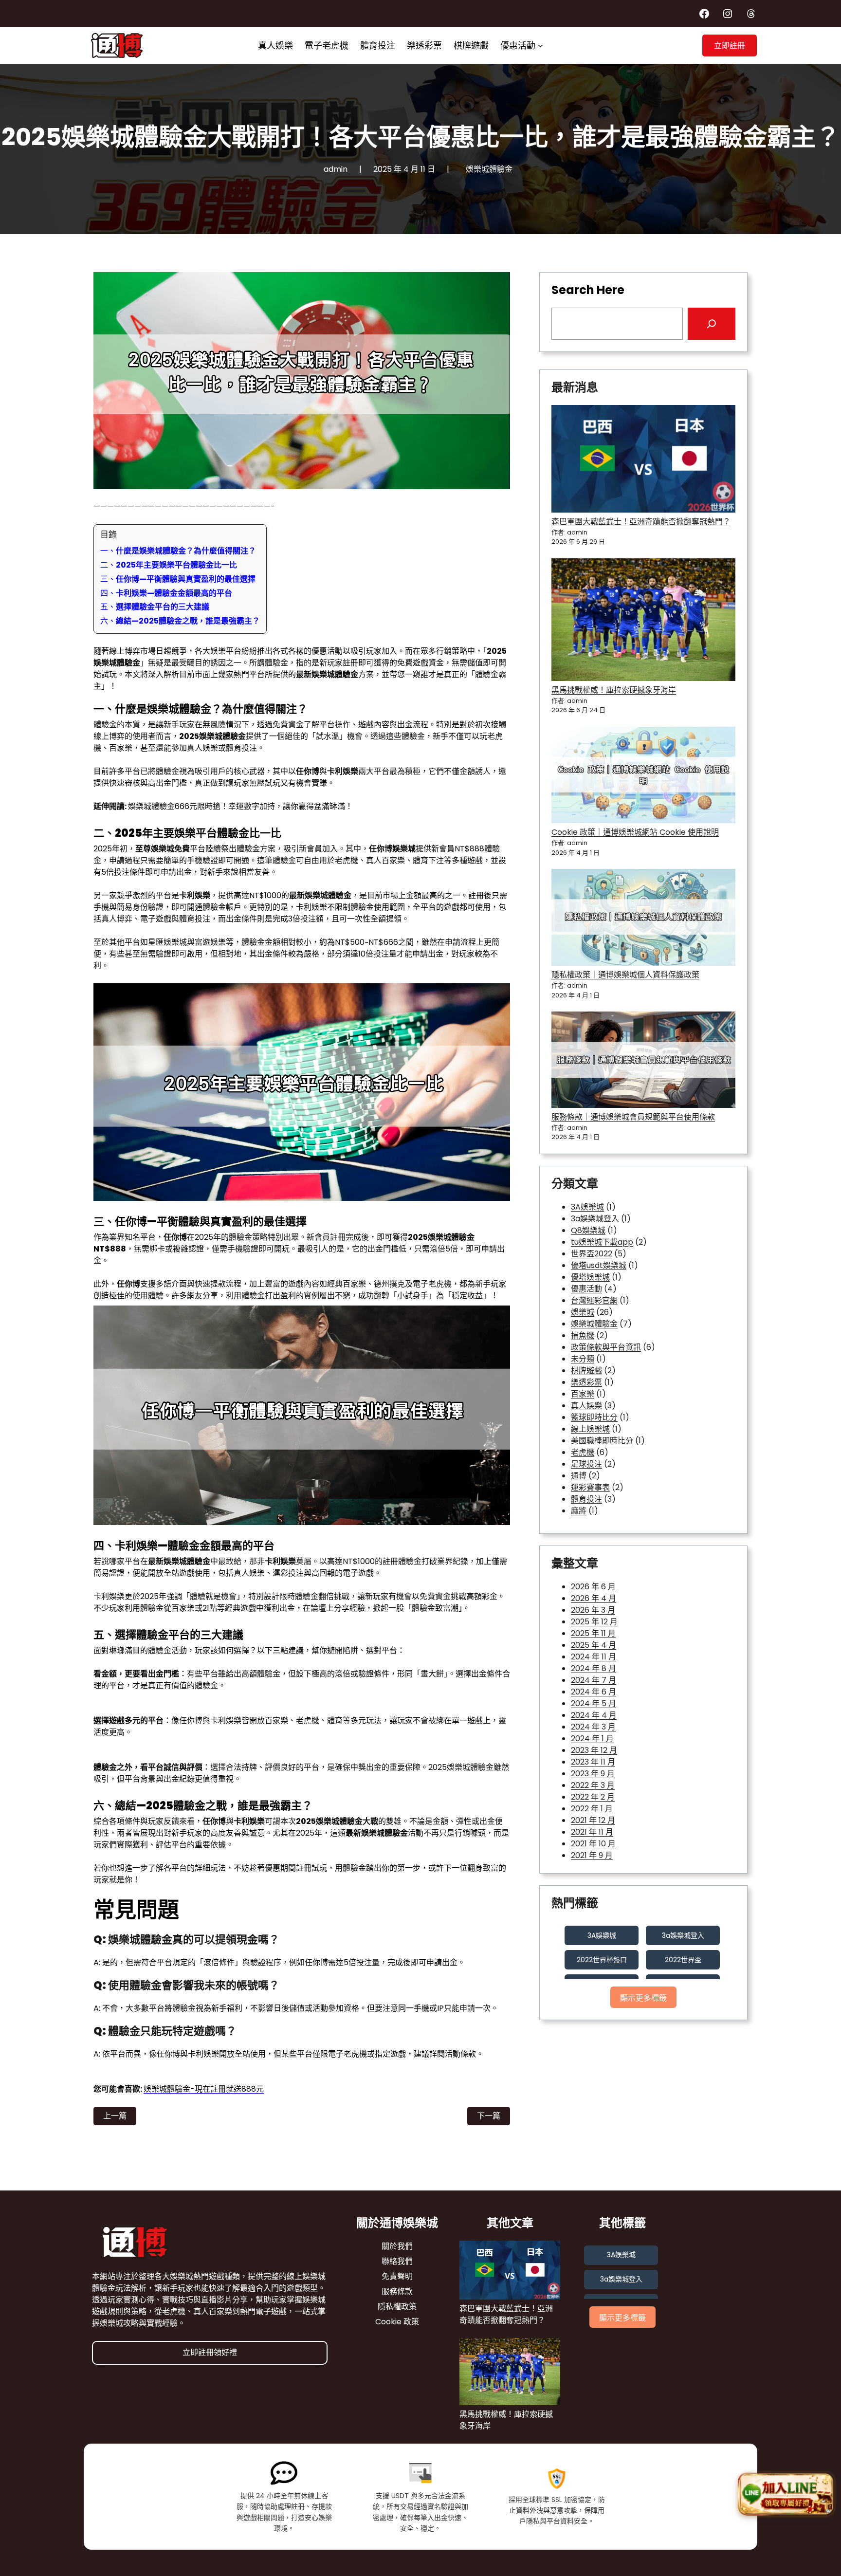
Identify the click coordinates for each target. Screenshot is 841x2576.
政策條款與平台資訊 (606, 1347)
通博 (579, 1476)
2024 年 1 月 (592, 1739)
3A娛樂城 (587, 1207)
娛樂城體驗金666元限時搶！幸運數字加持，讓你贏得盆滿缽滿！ (240, 806)
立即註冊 (730, 46)
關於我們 (397, 2246)
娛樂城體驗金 (489, 169)
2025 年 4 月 (594, 1645)
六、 (180, 621)
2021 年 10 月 (593, 1844)
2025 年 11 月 (593, 1633)
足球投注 (586, 1464)
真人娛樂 (586, 1406)
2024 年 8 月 (594, 1668)
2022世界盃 (683, 1960)
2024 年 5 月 (594, 1703)
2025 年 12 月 (594, 1622)
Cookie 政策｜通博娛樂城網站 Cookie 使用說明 (635, 832)
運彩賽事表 (590, 1487)
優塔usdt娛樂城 (599, 1265)
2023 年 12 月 (594, 1750)
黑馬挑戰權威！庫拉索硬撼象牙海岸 (614, 690)
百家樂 (583, 1394)
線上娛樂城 (590, 1429)
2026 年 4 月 (594, 1598)
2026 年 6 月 (593, 1587)
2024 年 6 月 (594, 1692)
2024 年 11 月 (594, 1657)
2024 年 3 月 (593, 1727)
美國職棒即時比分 (602, 1441)
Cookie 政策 (397, 2322)
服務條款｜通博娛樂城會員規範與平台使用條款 (633, 1117)
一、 (178, 551)
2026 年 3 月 (593, 1610)
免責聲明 (397, 2276)
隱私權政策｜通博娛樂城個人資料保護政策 (625, 975)
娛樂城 (583, 1312)
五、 (155, 607)
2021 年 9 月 (592, 1855)
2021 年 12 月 (593, 1820)
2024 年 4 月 (594, 1715)
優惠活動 (586, 1289)
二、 (169, 565)
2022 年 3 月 (593, 1785)
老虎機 (583, 1452)
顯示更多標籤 (643, 1998)
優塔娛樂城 (590, 1277)
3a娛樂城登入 (595, 1219)
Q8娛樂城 (588, 1230)
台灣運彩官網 (594, 1300)
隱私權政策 (397, 2307)
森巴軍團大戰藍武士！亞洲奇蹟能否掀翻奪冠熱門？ (641, 522)
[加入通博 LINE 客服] (786, 2494)
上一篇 (115, 2116)
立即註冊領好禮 (210, 2352)
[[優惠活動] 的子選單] (540, 46)
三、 (178, 579)
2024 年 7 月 (594, 1680)
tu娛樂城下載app (602, 1242)
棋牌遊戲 (586, 1371)
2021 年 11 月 (592, 1832)
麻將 (579, 1511)
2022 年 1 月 (592, 1809)
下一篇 (489, 2116)
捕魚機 (583, 1335)
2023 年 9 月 (593, 1774)
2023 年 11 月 (593, 1762)
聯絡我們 (397, 2261)
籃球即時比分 (594, 1417)
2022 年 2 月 (593, 1797)
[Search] (712, 324)
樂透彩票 (586, 1382)
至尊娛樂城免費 (163, 849)
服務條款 (397, 2291)
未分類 (583, 1359)
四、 (166, 593)
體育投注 (586, 1499)
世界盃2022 (592, 1254)
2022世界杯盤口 (602, 1960)
